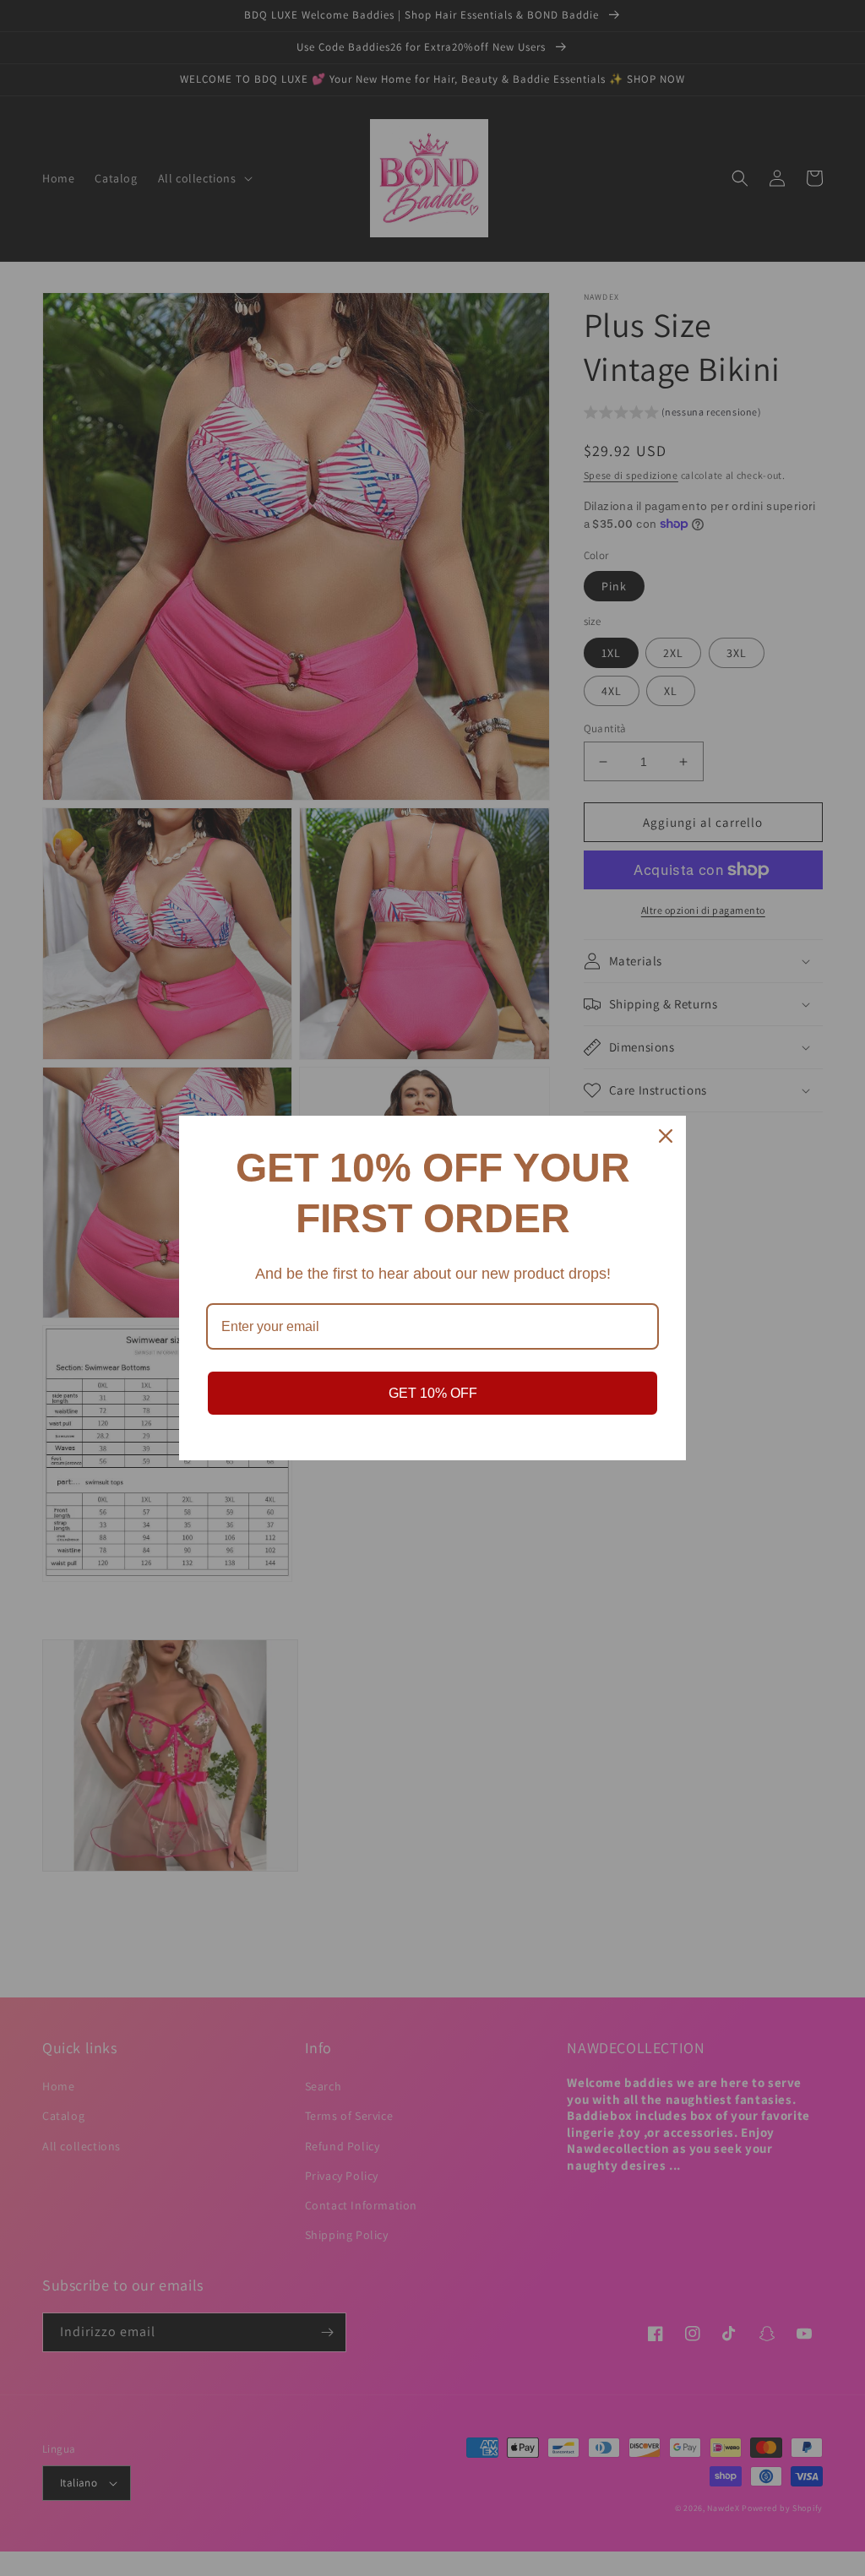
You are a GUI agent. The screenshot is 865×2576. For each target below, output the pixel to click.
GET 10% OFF (433, 1393)
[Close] (666, 1136)
